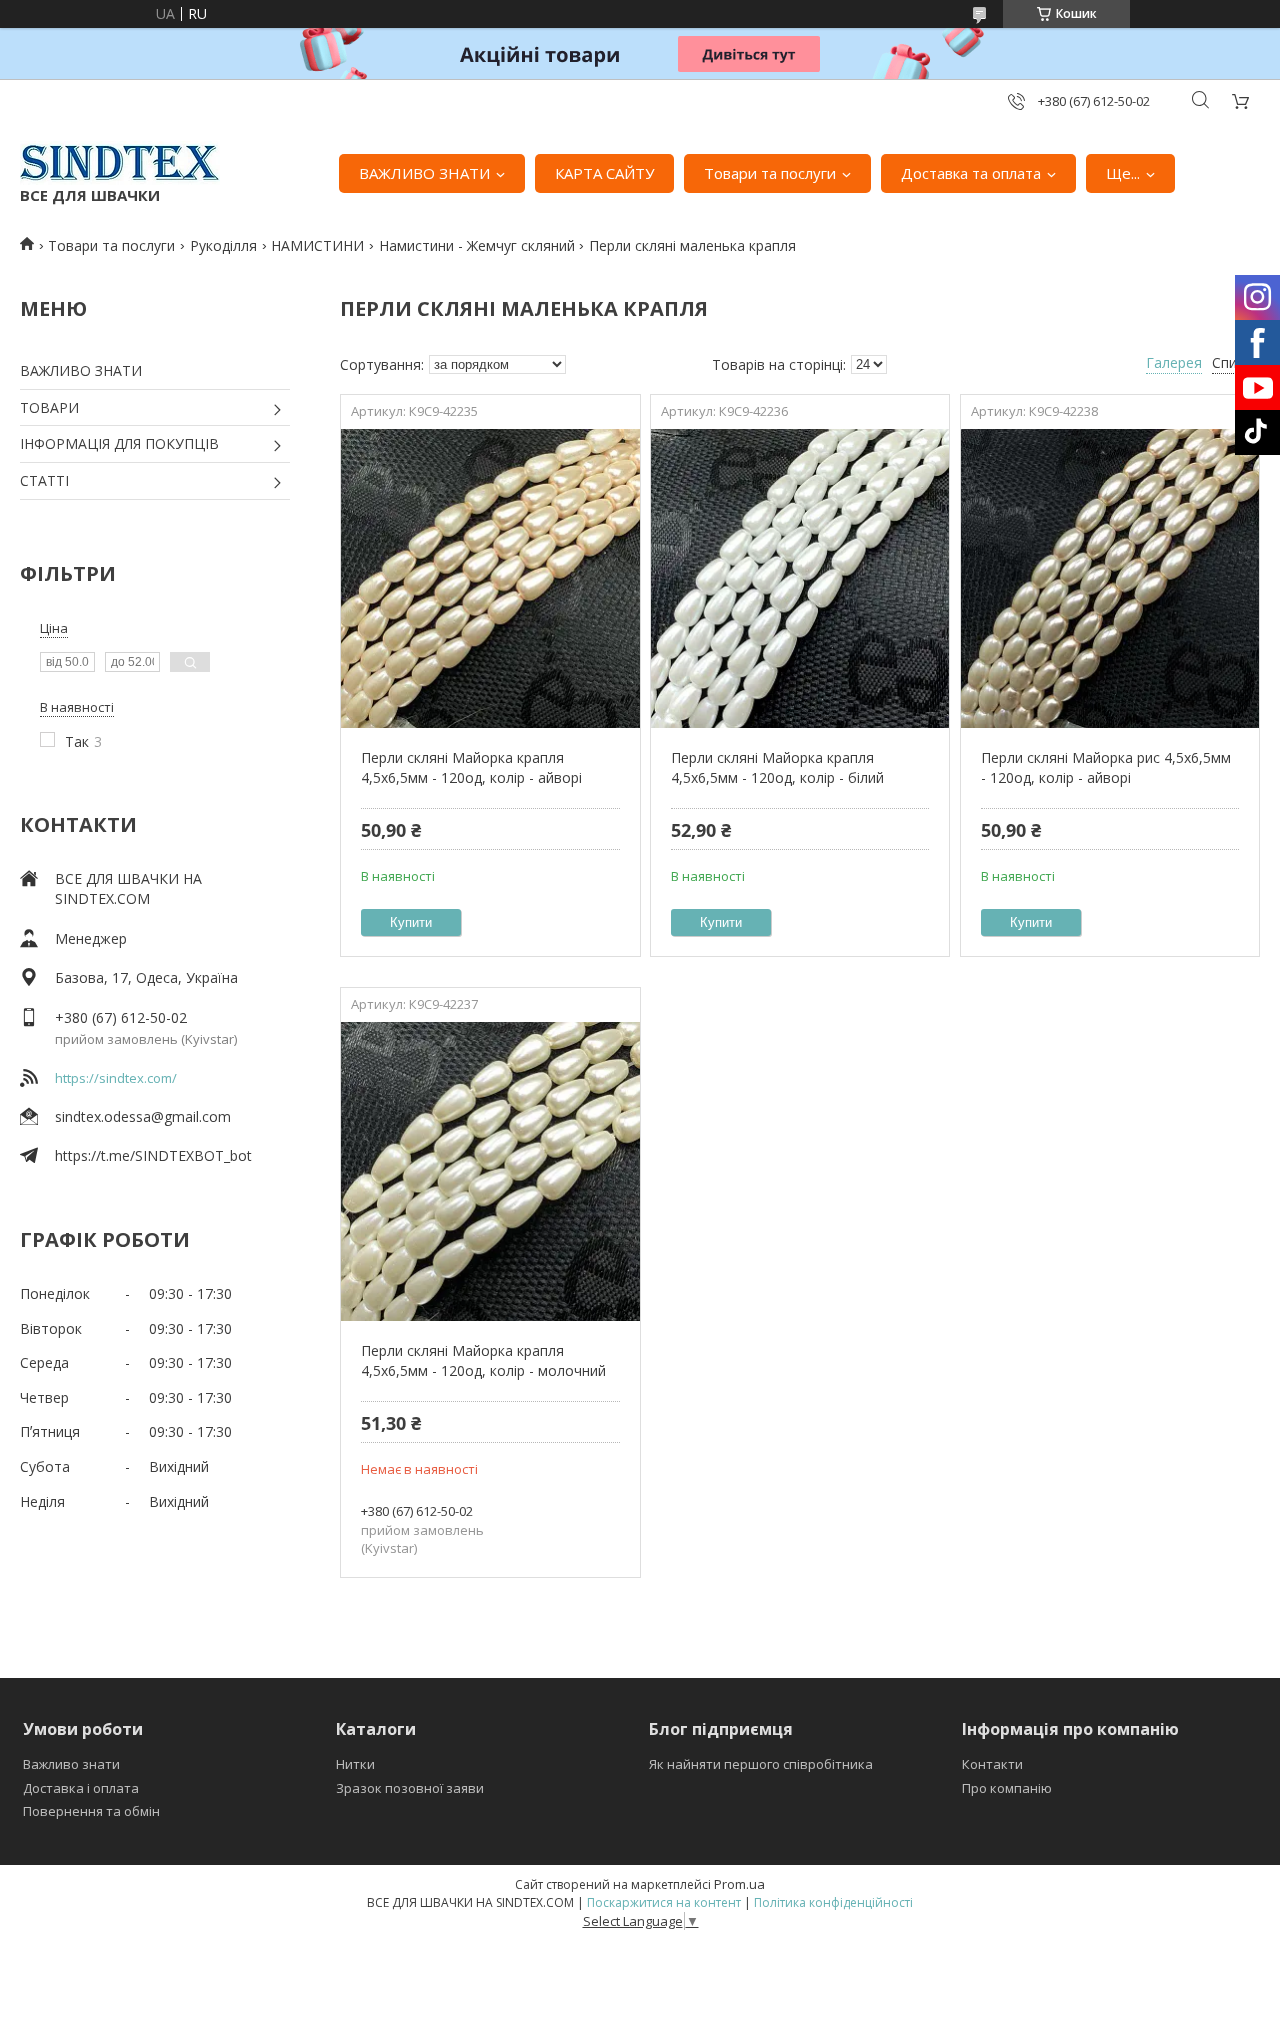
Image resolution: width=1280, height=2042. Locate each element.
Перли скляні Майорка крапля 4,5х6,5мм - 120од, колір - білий (777, 767)
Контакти (992, 1764)
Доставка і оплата (81, 1788)
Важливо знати (71, 1764)
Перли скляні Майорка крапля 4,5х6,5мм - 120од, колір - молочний (483, 1360)
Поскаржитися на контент (664, 1902)
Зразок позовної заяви (410, 1788)
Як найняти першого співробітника (761, 1764)
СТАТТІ (44, 480)
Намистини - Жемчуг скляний (477, 245)
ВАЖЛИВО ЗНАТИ (424, 173)
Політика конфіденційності (833, 1902)
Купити (411, 922)
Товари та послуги (770, 173)
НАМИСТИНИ (317, 245)
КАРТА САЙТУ (604, 173)
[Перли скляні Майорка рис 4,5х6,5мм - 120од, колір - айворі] (1110, 578)
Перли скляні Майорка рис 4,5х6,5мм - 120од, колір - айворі (1106, 767)
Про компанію (1007, 1788)
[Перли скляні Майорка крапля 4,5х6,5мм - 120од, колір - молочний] (490, 1171)
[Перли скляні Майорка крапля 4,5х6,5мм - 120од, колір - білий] (800, 578)
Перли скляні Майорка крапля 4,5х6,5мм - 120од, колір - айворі (471, 767)
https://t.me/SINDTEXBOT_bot (153, 1155)
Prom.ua (739, 1884)
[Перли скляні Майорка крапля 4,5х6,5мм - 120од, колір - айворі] (490, 578)
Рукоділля (223, 245)
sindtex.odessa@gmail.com (143, 1116)
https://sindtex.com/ (116, 1078)
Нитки (355, 1764)
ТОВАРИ (49, 407)
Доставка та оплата (971, 173)
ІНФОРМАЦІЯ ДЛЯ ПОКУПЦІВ (119, 443)
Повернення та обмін (91, 1811)
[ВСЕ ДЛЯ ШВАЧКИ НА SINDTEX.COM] (120, 163)
